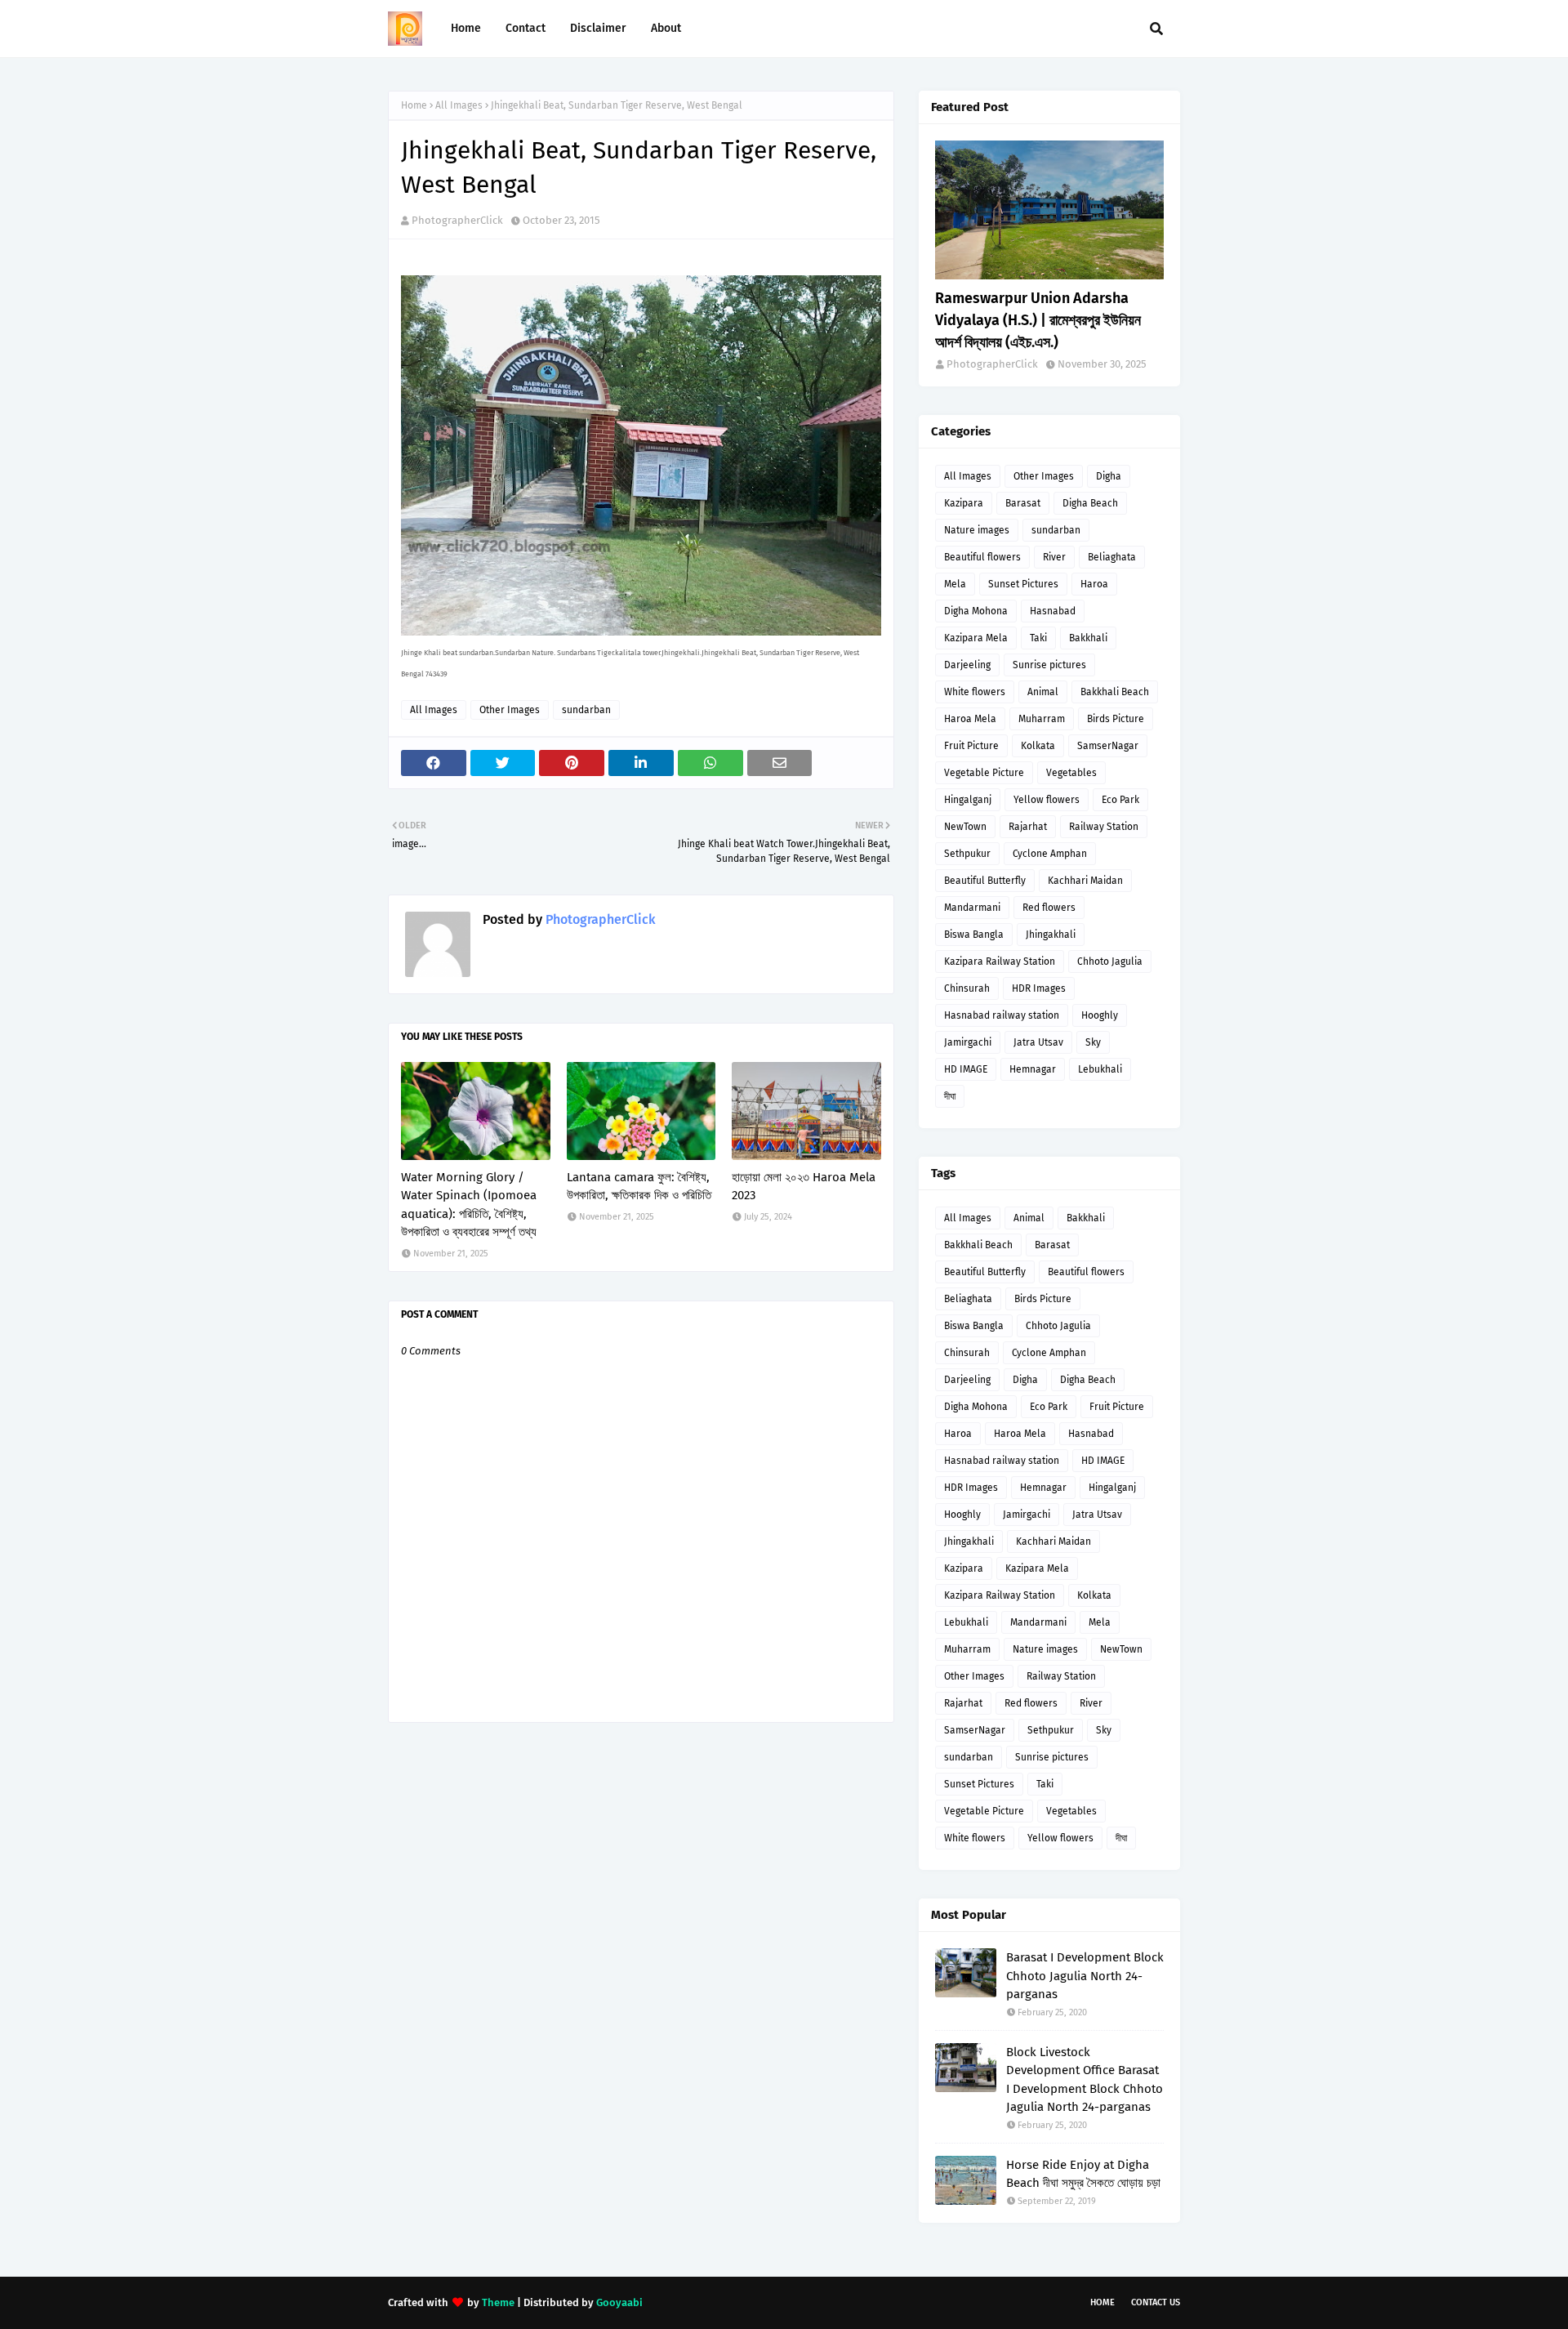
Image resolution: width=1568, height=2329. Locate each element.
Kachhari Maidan (1085, 881)
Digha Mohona (976, 611)
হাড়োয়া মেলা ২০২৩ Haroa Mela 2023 (804, 1187)
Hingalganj (968, 800)
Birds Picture (1116, 719)
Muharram (1042, 719)
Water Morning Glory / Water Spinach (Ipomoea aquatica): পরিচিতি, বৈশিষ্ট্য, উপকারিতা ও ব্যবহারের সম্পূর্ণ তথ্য (469, 1205)
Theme (498, 2302)
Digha (1109, 476)
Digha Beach (1090, 503)
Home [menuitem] (466, 28)
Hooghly (1100, 1015)
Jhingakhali (1051, 935)
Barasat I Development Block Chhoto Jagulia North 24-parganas (1085, 1976)
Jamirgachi (968, 1042)
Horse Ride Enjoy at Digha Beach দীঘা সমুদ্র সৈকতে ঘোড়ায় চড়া (1083, 2174)
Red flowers (1049, 908)
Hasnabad (1053, 611)
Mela (955, 584)
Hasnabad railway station (1002, 1015)
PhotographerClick (457, 220)
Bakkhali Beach (1115, 692)
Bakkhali (1088, 638)
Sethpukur (967, 854)
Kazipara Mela (976, 638)
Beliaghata (1112, 557)
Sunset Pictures (1023, 584)
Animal (1043, 692)
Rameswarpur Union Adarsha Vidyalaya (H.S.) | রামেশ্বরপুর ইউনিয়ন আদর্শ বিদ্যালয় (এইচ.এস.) (1038, 320)
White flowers (975, 692)
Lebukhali (1100, 1069)
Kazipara (964, 503)
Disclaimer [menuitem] (598, 28)
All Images (459, 105)
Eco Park (1120, 800)
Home (414, 105)
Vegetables (1071, 773)
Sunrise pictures (1049, 665)
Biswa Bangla (974, 935)
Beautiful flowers (982, 557)
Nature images (977, 530)
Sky (1093, 1042)
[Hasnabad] (1049, 210)
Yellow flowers (1047, 800)
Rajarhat (1028, 827)
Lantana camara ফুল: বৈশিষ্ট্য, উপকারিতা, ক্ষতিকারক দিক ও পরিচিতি (639, 1187)
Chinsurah (967, 988)
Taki (1038, 638)
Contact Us (1156, 2302)
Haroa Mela (970, 719)
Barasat (1023, 503)
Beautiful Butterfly (985, 881)
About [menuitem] (666, 28)
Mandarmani (972, 908)
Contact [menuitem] (526, 28)
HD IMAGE (966, 1069)
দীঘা (950, 1096)
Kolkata (1038, 746)
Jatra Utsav (1038, 1042)
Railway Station (1104, 827)
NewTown (965, 827)
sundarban (586, 710)
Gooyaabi (619, 2302)
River (1054, 557)
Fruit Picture (971, 746)
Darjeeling (967, 665)
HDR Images (1039, 988)
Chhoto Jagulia (1110, 961)
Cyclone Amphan (1050, 854)
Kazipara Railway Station (1000, 961)
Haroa (1094, 584)
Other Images (510, 710)
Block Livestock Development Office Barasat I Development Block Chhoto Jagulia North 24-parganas (1085, 2080)
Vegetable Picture (984, 773)
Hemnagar (1033, 1069)
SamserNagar (1108, 746)
